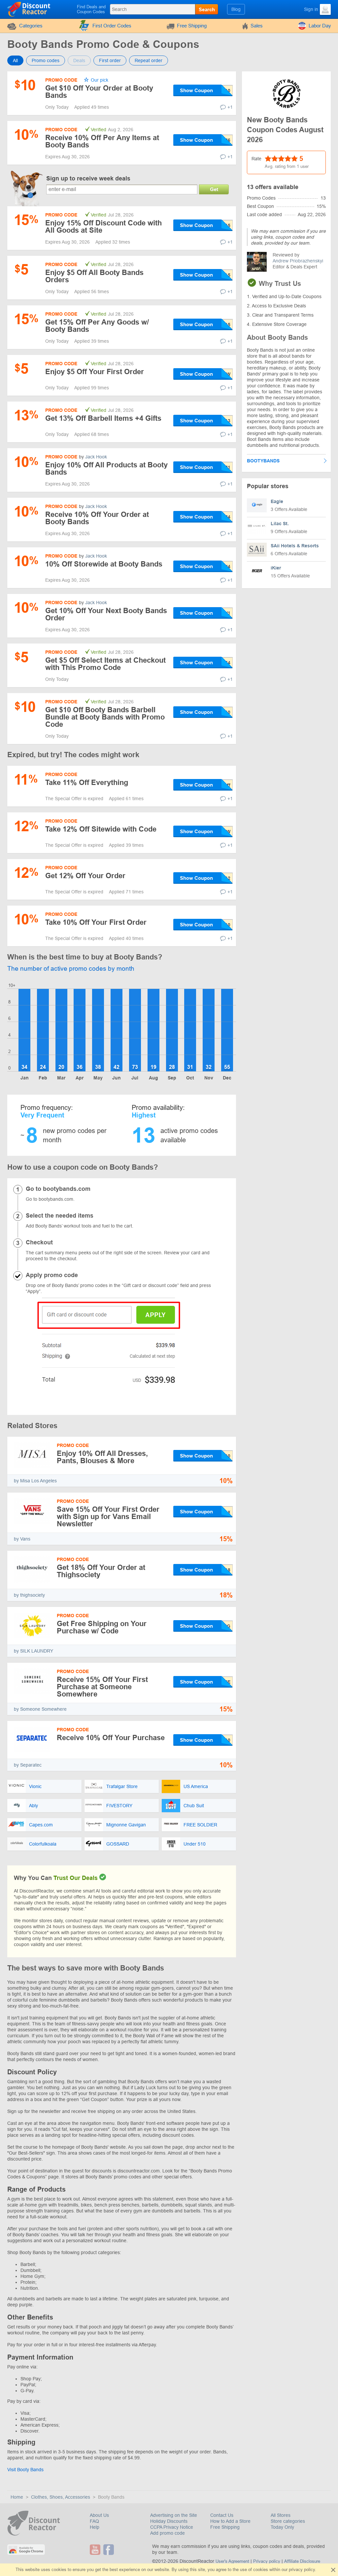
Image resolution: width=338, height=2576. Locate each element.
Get (214, 189)
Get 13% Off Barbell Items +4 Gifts (103, 418)
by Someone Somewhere (40, 1709)
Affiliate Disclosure (302, 2561)
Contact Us (222, 2515)
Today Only (282, 2527)
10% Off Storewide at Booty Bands (104, 564)
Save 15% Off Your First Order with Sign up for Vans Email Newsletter (108, 1517)
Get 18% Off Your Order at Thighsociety (101, 1571)
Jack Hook (96, 457)
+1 (230, 107)
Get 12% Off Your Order (85, 876)
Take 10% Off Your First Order (96, 922)
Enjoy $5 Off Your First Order (95, 372)
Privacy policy (267, 2561)
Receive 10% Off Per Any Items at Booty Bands (102, 141)
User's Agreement (232, 2561)
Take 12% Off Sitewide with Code (101, 829)
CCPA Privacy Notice (172, 2527)
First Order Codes (112, 26)
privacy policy (302, 2570)
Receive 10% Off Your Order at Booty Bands (97, 518)
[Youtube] (96, 2550)
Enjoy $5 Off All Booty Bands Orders (94, 276)
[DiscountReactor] (29, 9)
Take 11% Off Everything (87, 782)
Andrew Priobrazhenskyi (298, 261)
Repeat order (149, 60)
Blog (236, 9)
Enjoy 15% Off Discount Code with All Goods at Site (103, 227)
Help (95, 2527)
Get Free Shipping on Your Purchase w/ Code (102, 1627)
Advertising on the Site (174, 2515)
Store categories (288, 2521)
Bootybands (263, 461)
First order (110, 60)
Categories (31, 26)
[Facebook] (109, 2550)
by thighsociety (29, 1595)
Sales (257, 26)
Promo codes (46, 60)
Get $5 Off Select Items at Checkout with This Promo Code (105, 664)
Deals (79, 60)
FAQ (94, 2521)
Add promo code (168, 2533)
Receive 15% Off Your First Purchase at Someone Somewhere (102, 1687)
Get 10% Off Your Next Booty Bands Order (106, 614)
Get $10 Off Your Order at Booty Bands (99, 92)
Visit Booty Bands (25, 2470)
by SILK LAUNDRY (34, 1651)
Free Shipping (192, 26)
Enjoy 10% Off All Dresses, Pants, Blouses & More (102, 1457)
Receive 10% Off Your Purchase (111, 1738)
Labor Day (320, 26)
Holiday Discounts (169, 2521)
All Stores (281, 2515)
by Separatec (28, 1765)
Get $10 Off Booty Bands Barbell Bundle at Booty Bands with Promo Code (105, 717)
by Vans (22, 1539)
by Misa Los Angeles (35, 1481)
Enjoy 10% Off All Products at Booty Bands (106, 468)
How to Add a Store (230, 2521)
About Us (99, 2515)
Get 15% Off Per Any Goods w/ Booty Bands (97, 326)
